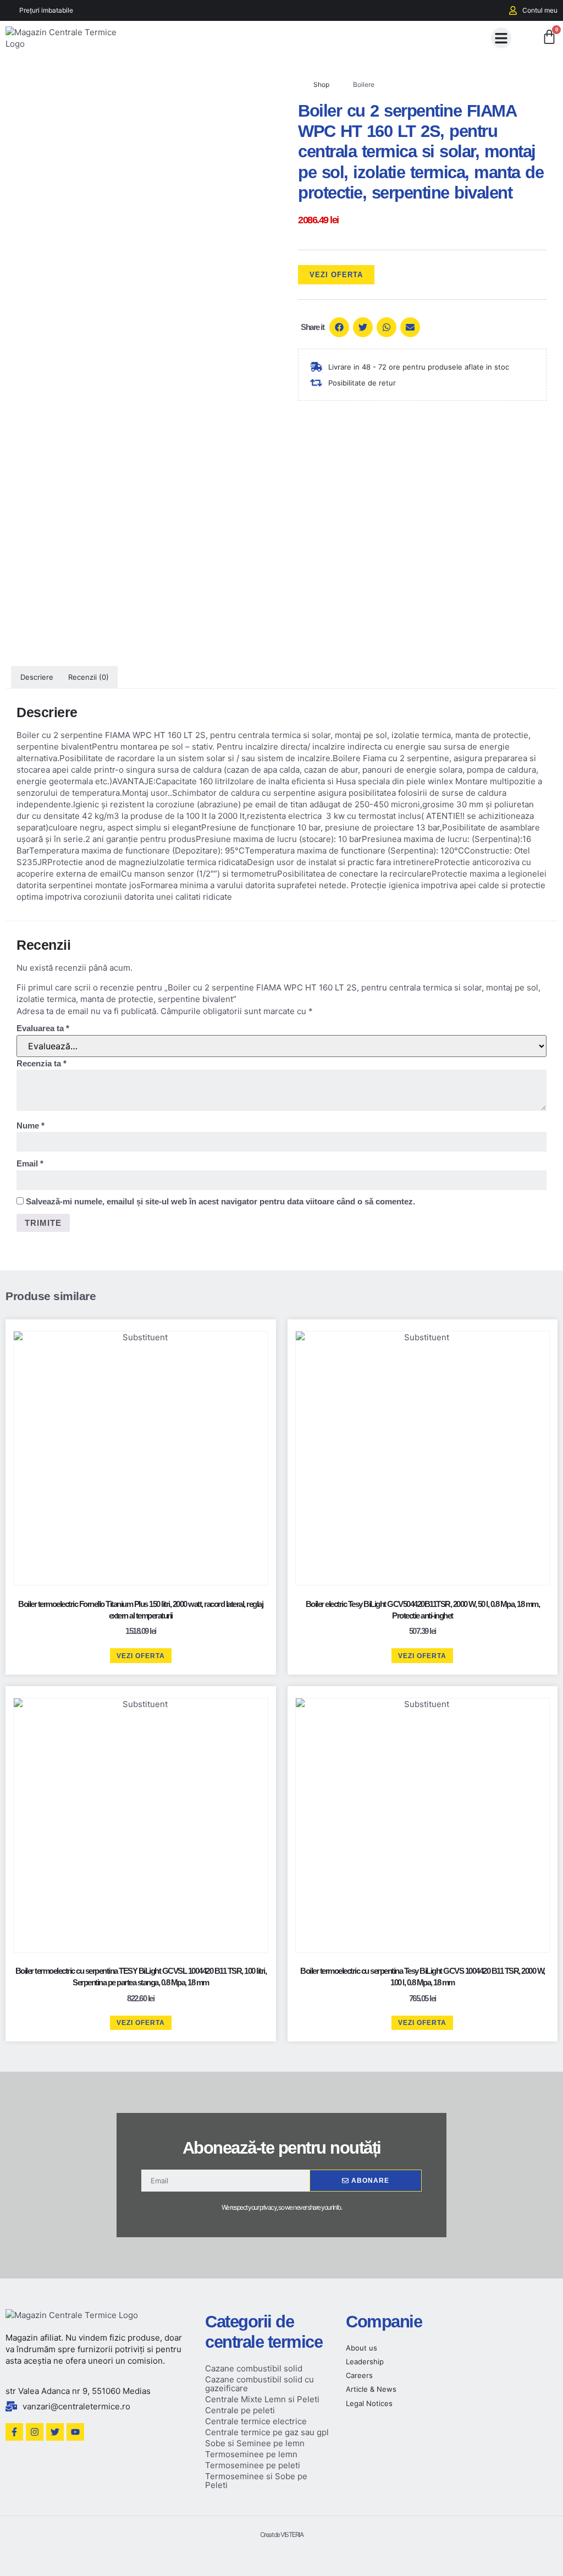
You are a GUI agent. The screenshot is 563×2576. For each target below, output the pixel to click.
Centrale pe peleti (240, 2410)
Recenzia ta (42, 1063)
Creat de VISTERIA (282, 2534)
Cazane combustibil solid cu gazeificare (260, 2384)
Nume (31, 1125)
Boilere (364, 84)
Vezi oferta (336, 275)
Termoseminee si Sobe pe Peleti (256, 2481)
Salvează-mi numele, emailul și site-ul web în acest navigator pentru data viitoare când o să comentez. (220, 1201)
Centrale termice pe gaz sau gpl (267, 2432)
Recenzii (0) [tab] (89, 677)
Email (30, 1163)
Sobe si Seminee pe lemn (255, 2443)
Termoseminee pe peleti (253, 2465)
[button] (501, 38)
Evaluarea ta (43, 1028)
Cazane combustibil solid (254, 2368)
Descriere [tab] (37, 677)
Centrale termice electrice (256, 2421)
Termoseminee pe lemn (251, 2454)
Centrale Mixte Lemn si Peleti (262, 2399)
